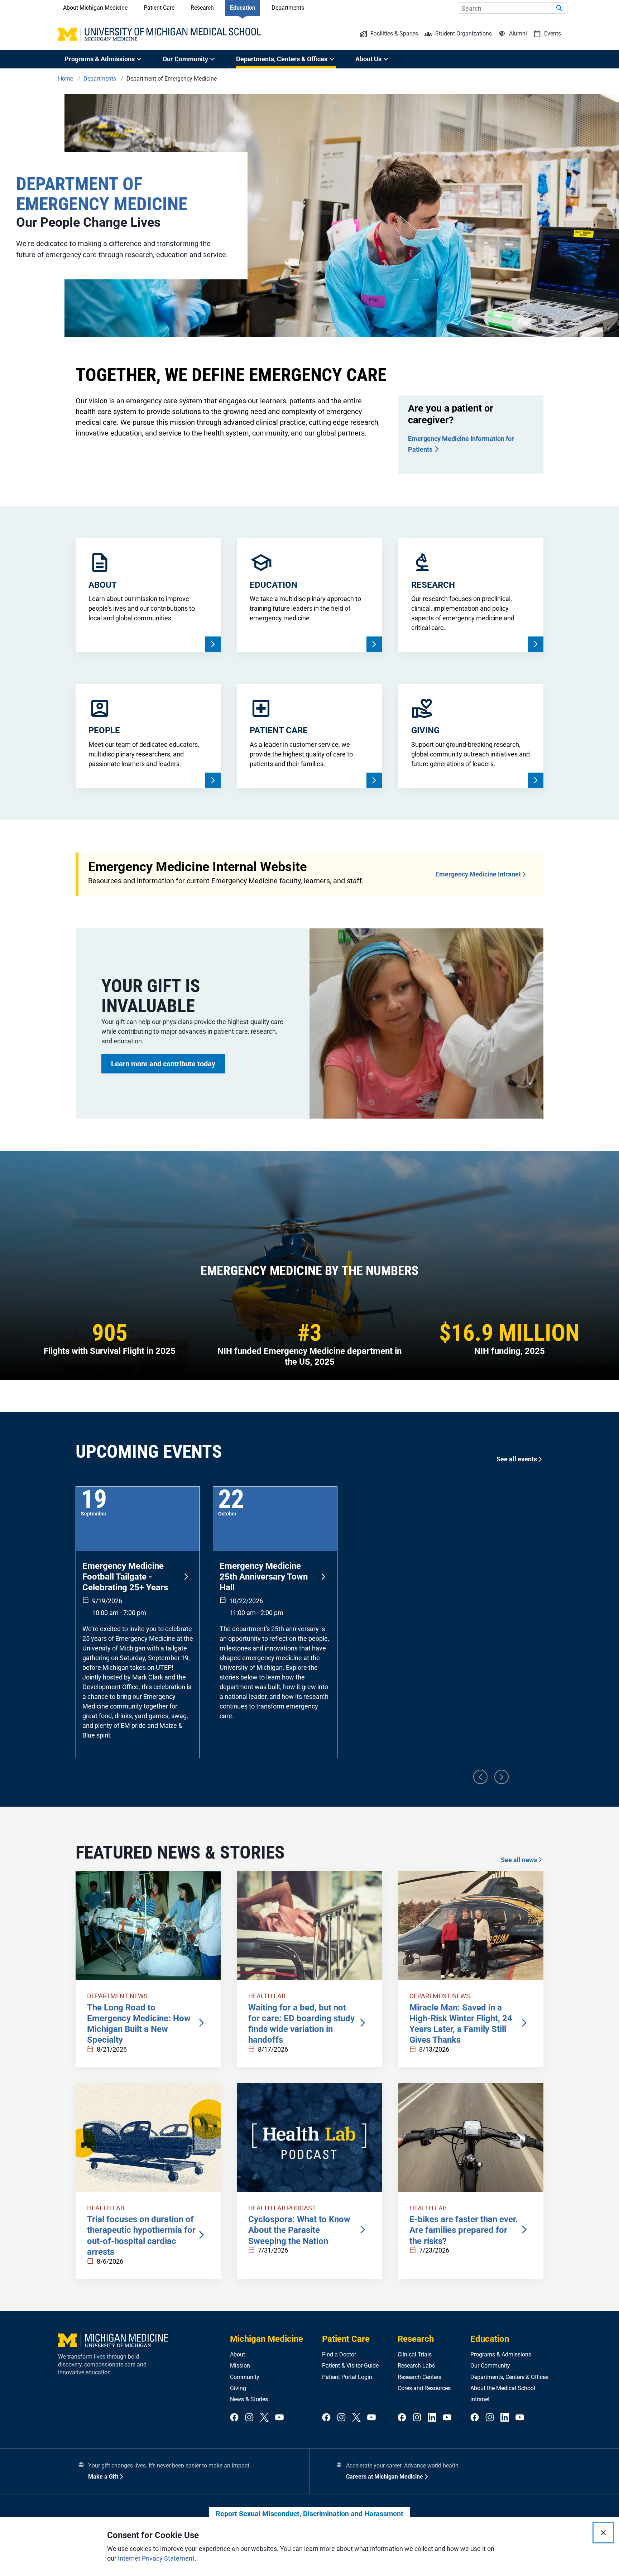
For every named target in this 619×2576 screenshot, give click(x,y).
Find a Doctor (339, 2354)
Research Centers (419, 2377)
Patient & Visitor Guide (350, 2366)
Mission (240, 2366)
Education (243, 8)
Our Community (490, 2366)
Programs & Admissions (501, 2354)
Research (202, 8)
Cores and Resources (424, 2388)
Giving (238, 2388)
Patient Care (159, 8)
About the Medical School (503, 2388)
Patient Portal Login (347, 2377)
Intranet (480, 2399)
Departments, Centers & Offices (509, 2377)
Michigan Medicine (267, 2339)
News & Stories (249, 2399)
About (237, 2354)
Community (245, 2377)
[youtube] (279, 2418)
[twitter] (264, 2418)
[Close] (603, 2533)
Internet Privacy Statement (156, 2558)
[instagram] (249, 2418)
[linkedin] (432, 2418)
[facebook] (234, 2418)
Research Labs (416, 2366)
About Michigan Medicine (95, 8)
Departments (288, 8)
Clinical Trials (415, 2354)
